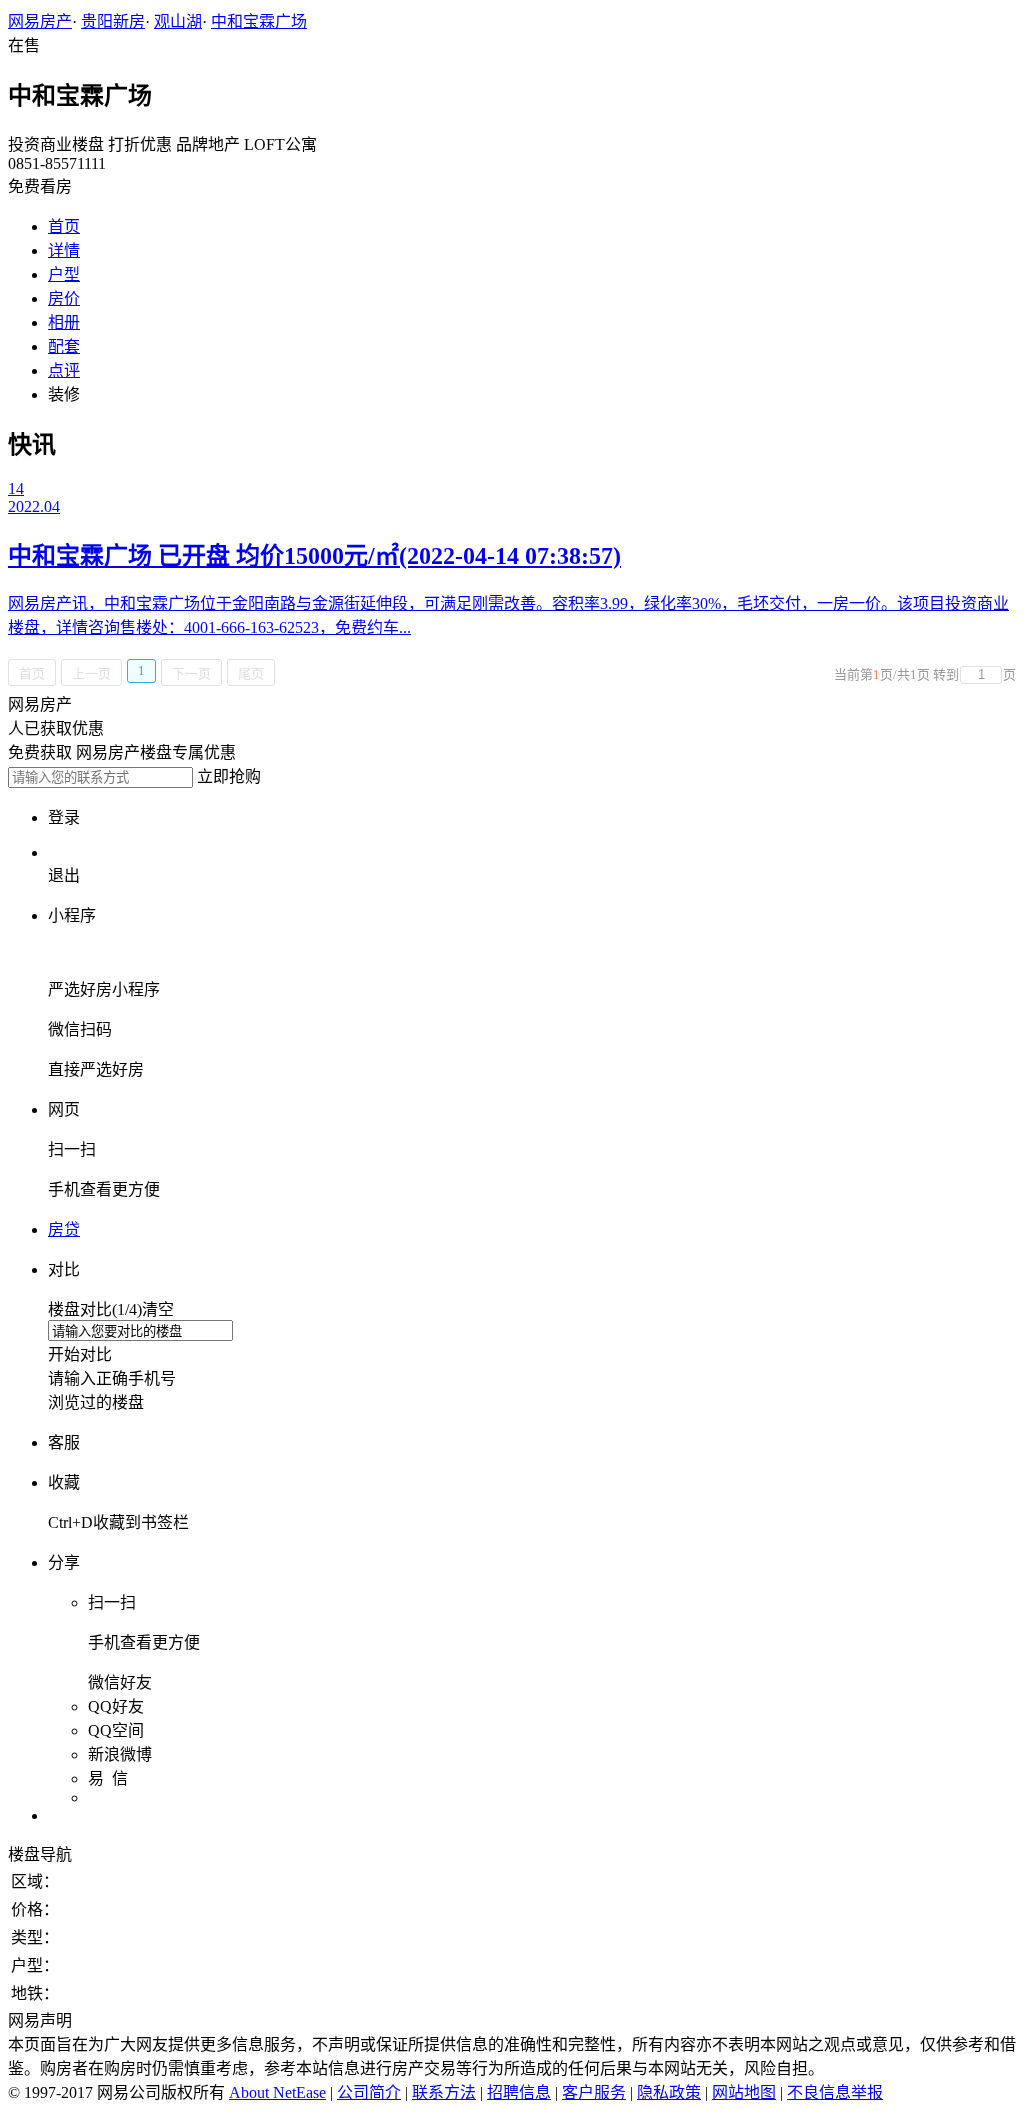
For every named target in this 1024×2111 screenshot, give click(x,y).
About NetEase (277, 2092)
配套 (64, 346)
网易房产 (40, 21)
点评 (64, 370)
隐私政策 (669, 2092)
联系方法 (444, 2092)
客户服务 (594, 2092)
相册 (64, 322)
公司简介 (369, 2092)
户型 (64, 274)
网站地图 (744, 2092)
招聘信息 (519, 2092)
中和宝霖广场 (259, 21)
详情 (64, 250)
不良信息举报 (835, 2092)
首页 (64, 226)
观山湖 (178, 21)
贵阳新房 (113, 21)
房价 (64, 298)
